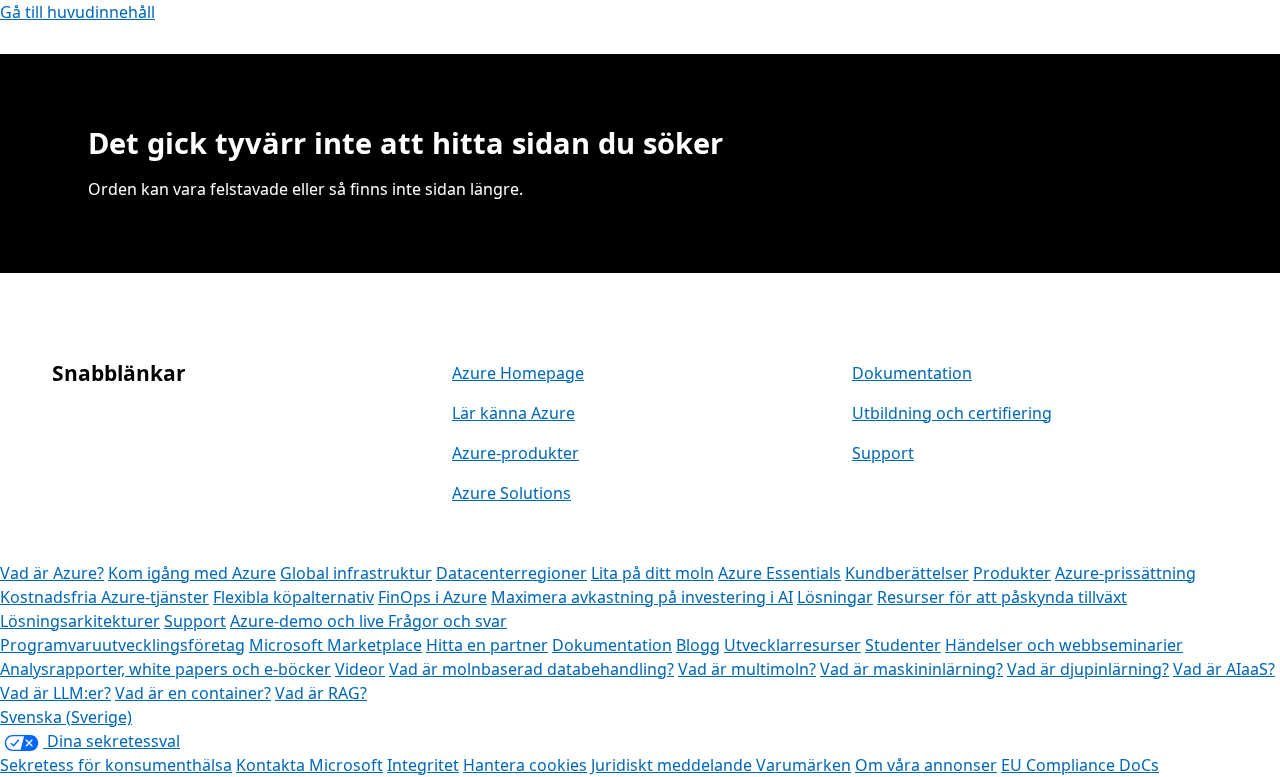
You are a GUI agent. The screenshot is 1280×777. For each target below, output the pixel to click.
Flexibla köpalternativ (293, 597)
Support (883, 453)
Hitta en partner (487, 645)
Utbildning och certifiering (952, 413)
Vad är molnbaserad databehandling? (531, 669)
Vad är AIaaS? (1224, 669)
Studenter (903, 645)
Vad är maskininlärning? (911, 669)
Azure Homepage (518, 373)
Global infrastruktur (356, 573)
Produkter (1012, 573)
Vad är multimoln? (747, 669)
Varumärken (803, 765)
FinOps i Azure (432, 597)
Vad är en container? (193, 693)
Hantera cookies (525, 765)
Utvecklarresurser (792, 645)
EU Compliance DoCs (1080, 765)
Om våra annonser (926, 765)
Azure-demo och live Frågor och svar (368, 621)
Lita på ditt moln (652, 573)
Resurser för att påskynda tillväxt (1002, 597)
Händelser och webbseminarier (1064, 645)
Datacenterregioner (511, 573)
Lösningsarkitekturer (80, 621)
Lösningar (835, 597)
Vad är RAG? (321, 693)
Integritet (423, 765)
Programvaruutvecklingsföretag (122, 645)
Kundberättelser (907, 573)
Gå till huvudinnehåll (77, 12)
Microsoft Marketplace (335, 645)
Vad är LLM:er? (55, 693)
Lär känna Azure (513, 413)
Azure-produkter (515, 453)
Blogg (698, 645)
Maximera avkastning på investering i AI (642, 597)
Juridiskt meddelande (673, 765)
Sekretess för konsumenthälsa (116, 765)
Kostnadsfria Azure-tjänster (104, 597)
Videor (360, 669)
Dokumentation (912, 373)
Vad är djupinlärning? (1088, 669)
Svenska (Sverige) (66, 717)
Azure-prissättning (1125, 573)
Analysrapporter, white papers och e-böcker (165, 669)
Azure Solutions (511, 493)
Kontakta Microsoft (309, 765)
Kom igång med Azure (192, 573)
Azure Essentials (779, 573)
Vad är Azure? (52, 573)
